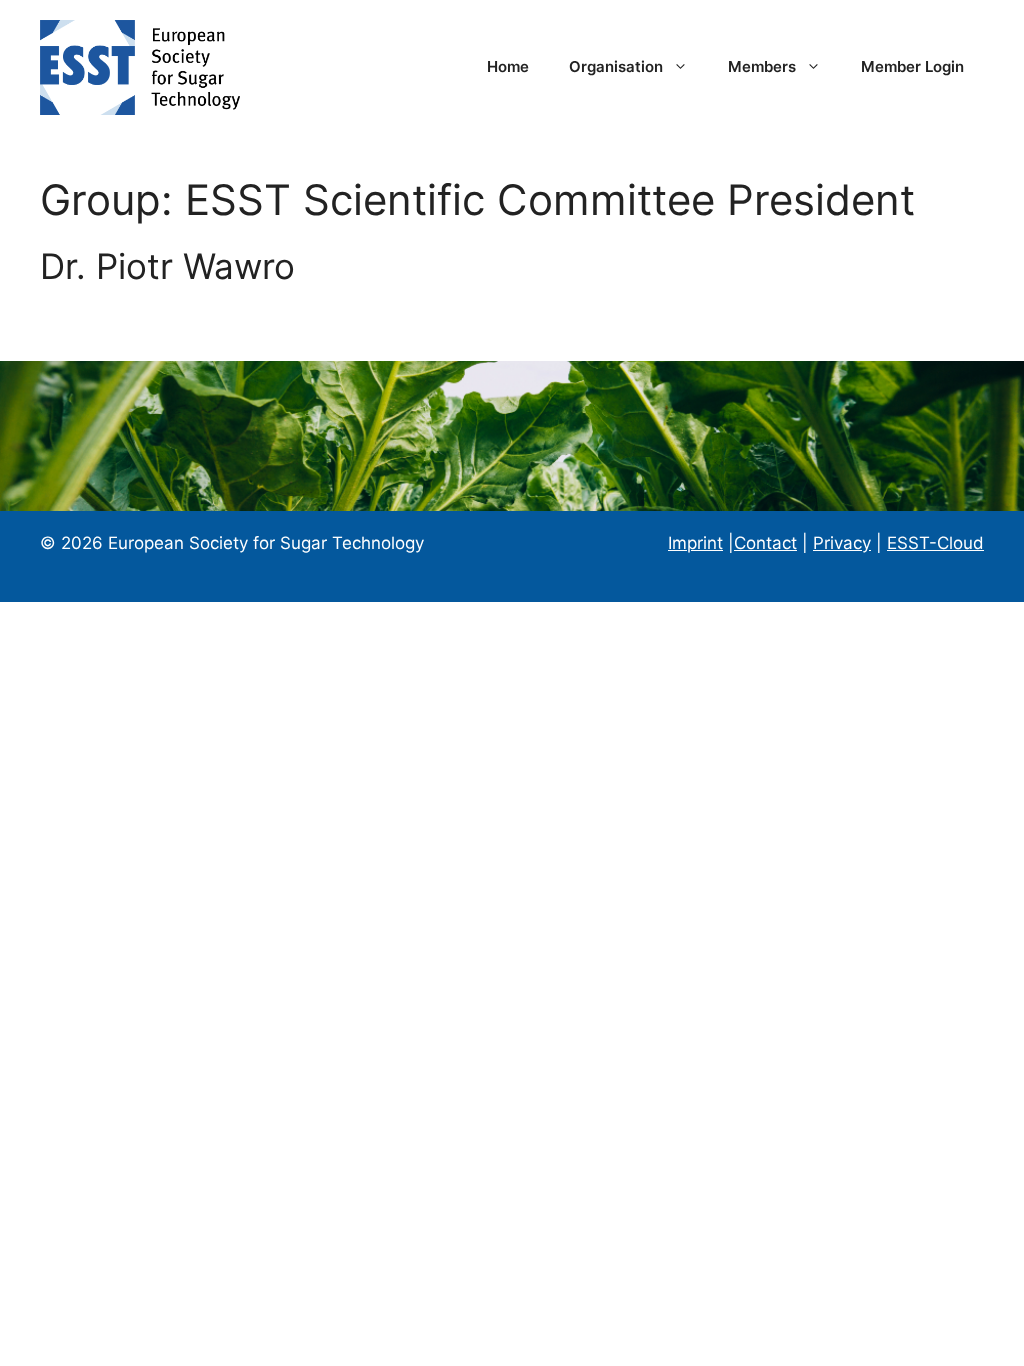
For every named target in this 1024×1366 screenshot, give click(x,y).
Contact (765, 543)
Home (508, 66)
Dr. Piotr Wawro (167, 266)
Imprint (695, 543)
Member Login (912, 66)
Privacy (842, 543)
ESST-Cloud (935, 543)
